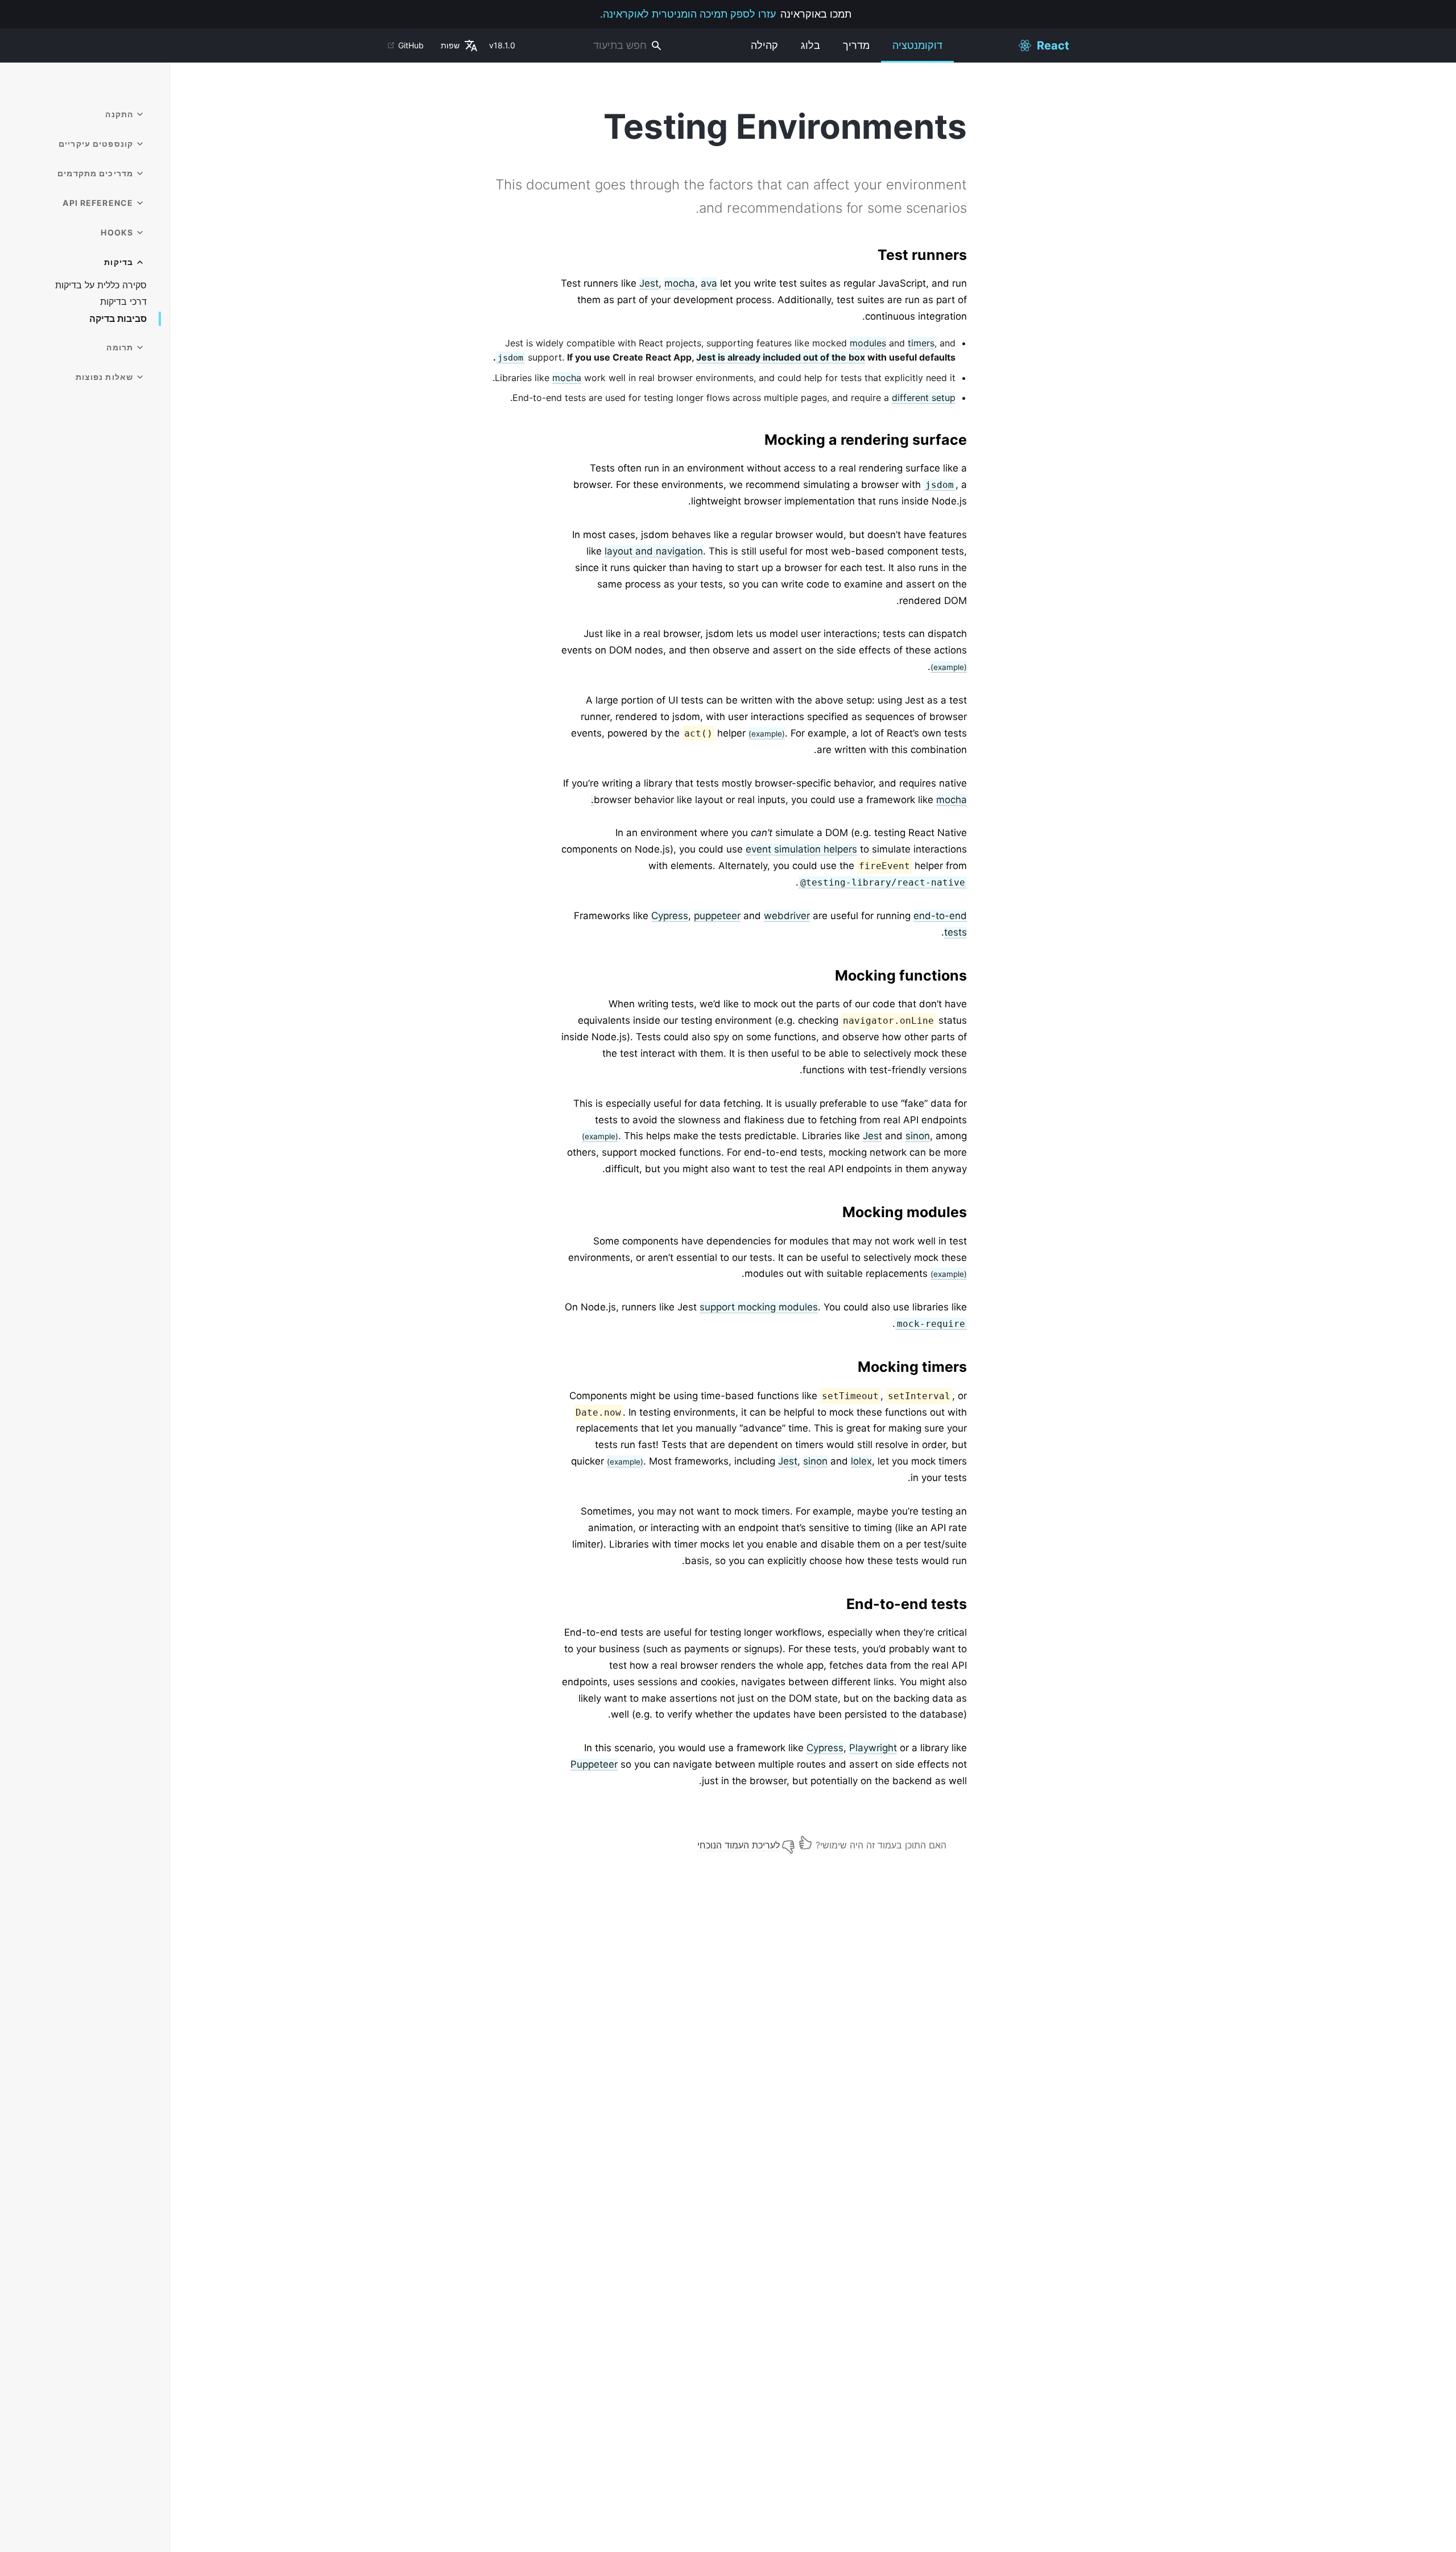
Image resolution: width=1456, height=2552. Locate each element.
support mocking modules (759, 1307)
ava (709, 283)
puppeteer (717, 916)
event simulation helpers (801, 849)
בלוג (810, 45)
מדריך (856, 45)
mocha (680, 283)
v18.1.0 (502, 45)
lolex (861, 1461)
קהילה (764, 45)
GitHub (411, 45)
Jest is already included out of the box (781, 357)
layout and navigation (654, 551)
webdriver (787, 916)
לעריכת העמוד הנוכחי (739, 1845)
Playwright (873, 1748)
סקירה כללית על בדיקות (101, 285)
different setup (924, 398)
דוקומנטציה (917, 45)
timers (921, 343)
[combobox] (596, 46)
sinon (918, 1136)
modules (868, 343)
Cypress (670, 916)
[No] (788, 1842)
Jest (649, 283)
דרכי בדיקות (123, 302)
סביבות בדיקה (118, 319)
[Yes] (805, 1842)
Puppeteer (594, 1764)
